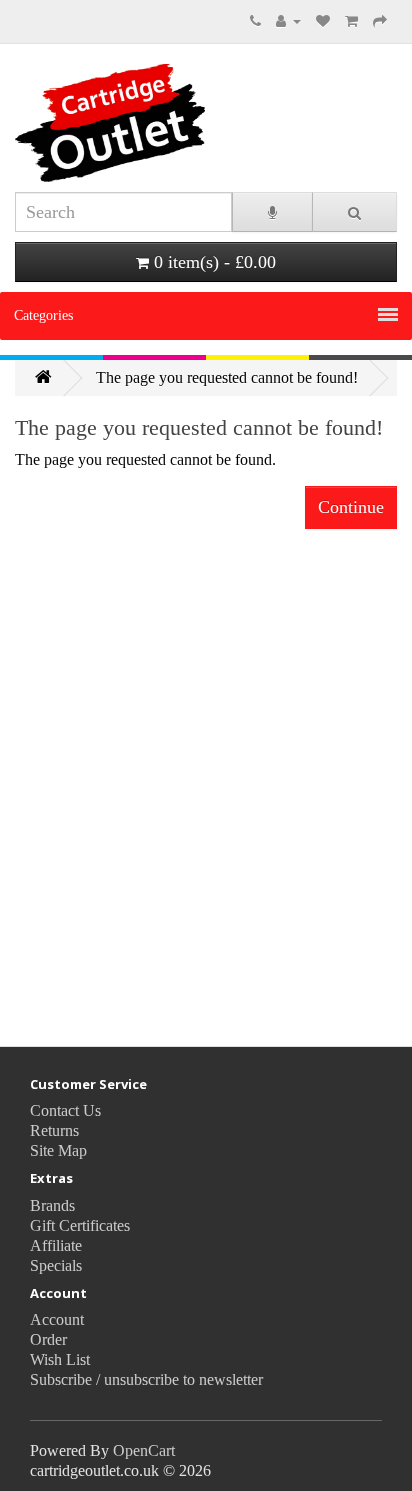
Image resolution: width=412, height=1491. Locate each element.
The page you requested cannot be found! (227, 377)
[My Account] (288, 20)
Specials (56, 1265)
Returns (54, 1130)
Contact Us (65, 1110)
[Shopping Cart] (351, 20)
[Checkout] (380, 20)
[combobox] (123, 212)
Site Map (58, 1150)
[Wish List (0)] (323, 20)
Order (48, 1339)
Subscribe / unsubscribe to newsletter (146, 1379)
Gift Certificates (80, 1225)
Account (57, 1319)
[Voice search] (272, 212)
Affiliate (56, 1245)
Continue (351, 507)
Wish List (60, 1359)
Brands (52, 1205)
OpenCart (144, 1450)
